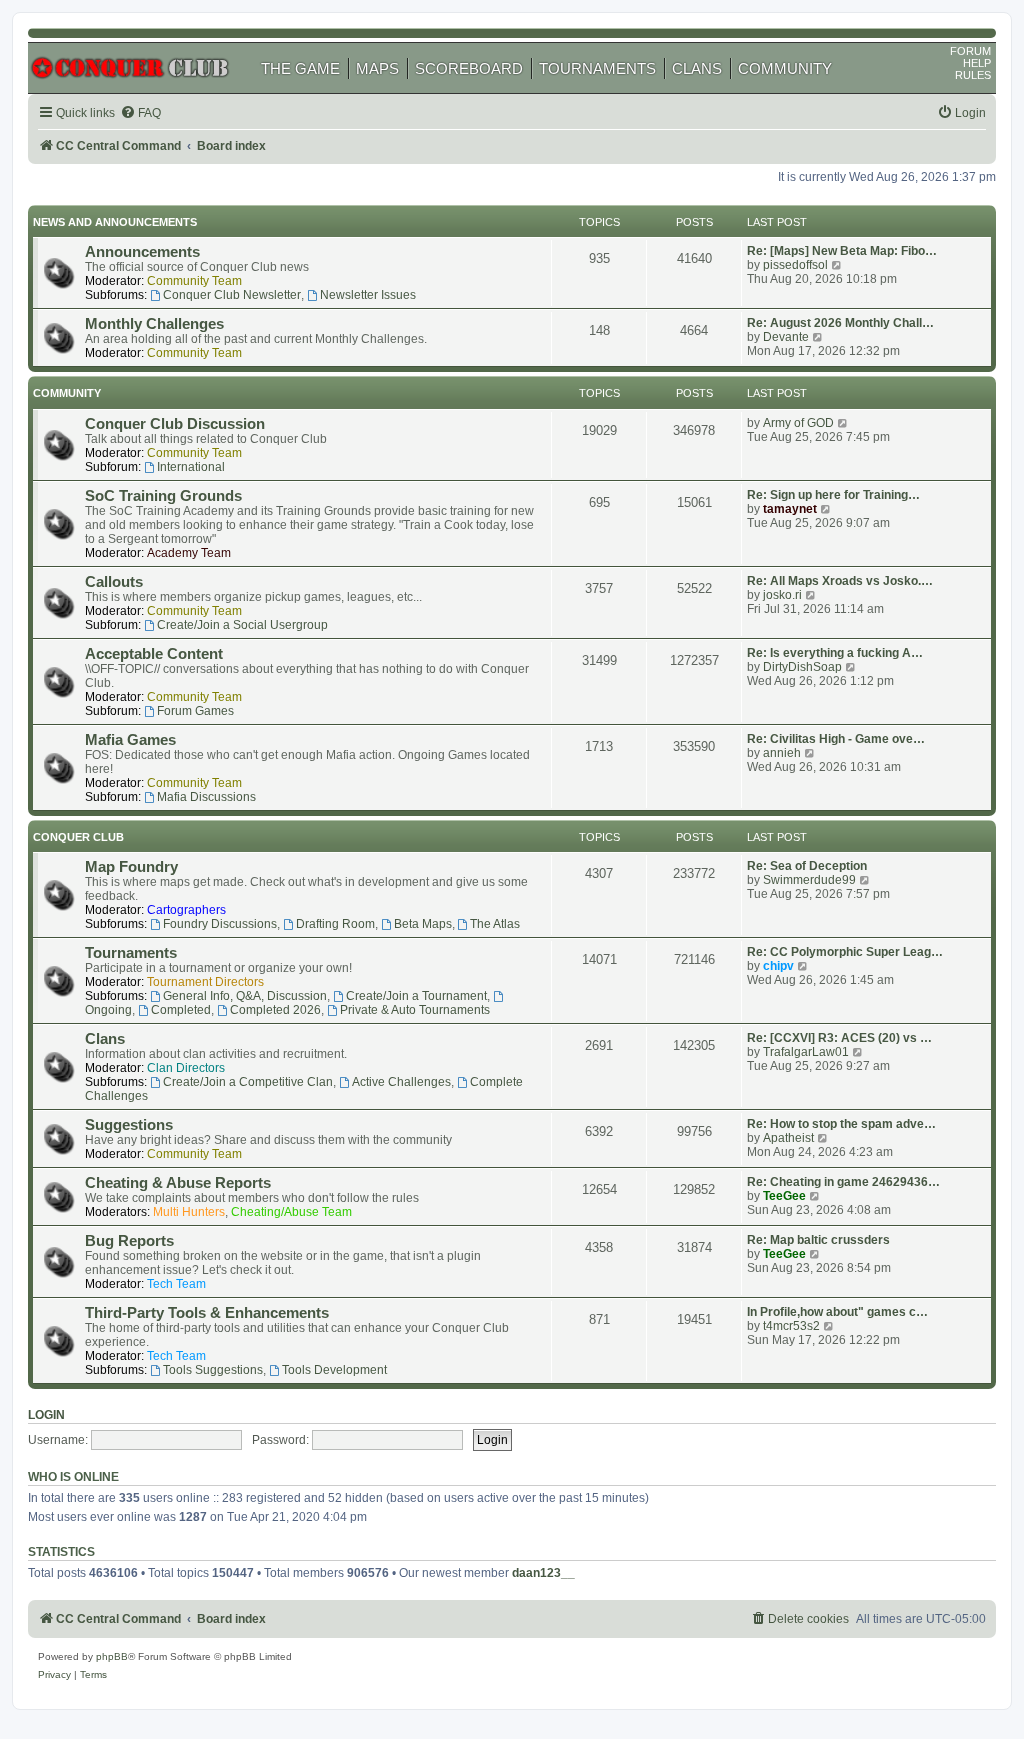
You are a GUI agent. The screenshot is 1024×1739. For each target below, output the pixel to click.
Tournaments (131, 953)
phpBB (112, 1656)
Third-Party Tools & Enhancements (207, 1313)
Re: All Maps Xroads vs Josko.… (840, 581)
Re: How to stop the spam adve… (841, 1124)
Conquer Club (78, 837)
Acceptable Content (154, 654)
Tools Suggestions (213, 1370)
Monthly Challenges (154, 324)
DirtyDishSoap (802, 667)
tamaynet (790, 509)
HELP (977, 63)
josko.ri (782, 595)
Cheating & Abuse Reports (178, 1183)
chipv (778, 966)
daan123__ (543, 1573)
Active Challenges (401, 1082)
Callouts (114, 582)
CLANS (697, 68)
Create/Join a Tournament (416, 996)
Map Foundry (131, 867)
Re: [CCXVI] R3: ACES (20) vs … (839, 1038)
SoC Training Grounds (163, 496)
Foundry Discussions (220, 924)
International (191, 467)
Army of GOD (798, 423)
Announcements (142, 252)
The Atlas (495, 924)
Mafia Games (130, 740)
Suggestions (129, 1125)
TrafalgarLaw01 (806, 1052)
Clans (105, 1039)
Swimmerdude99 (809, 880)
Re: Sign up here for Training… (833, 495)
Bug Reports (129, 1241)
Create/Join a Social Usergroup (242, 625)
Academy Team (189, 553)
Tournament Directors (205, 982)
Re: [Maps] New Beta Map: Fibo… (842, 251)
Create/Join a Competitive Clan (248, 1082)
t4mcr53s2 (791, 1326)
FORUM (970, 51)
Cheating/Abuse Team (291, 1212)
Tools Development (334, 1370)
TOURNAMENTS (597, 68)
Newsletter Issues (368, 295)
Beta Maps (423, 924)
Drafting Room (335, 924)
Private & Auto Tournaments (415, 1010)
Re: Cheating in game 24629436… (843, 1182)
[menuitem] (140, 113)
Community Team (194, 281)
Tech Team (176, 1284)
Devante (786, 337)
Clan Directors (186, 1068)
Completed (181, 1010)
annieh (782, 753)
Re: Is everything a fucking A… (835, 653)
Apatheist (788, 1138)
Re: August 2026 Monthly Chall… (840, 323)
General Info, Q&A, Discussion (245, 996)
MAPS (377, 68)
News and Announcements (115, 222)
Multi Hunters (189, 1212)
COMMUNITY (785, 68)
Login (46, 1415)
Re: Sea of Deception (807, 866)
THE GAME (300, 68)
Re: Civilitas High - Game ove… (836, 739)
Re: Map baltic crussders (818, 1240)
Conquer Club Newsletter (232, 295)
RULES (973, 75)
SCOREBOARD (469, 68)
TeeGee (784, 1196)
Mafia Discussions (206, 797)
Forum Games (195, 711)
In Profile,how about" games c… (837, 1312)
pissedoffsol (795, 265)
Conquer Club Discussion (175, 424)
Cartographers (186, 910)
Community (67, 393)
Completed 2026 (275, 1010)
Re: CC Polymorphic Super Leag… (845, 952)
